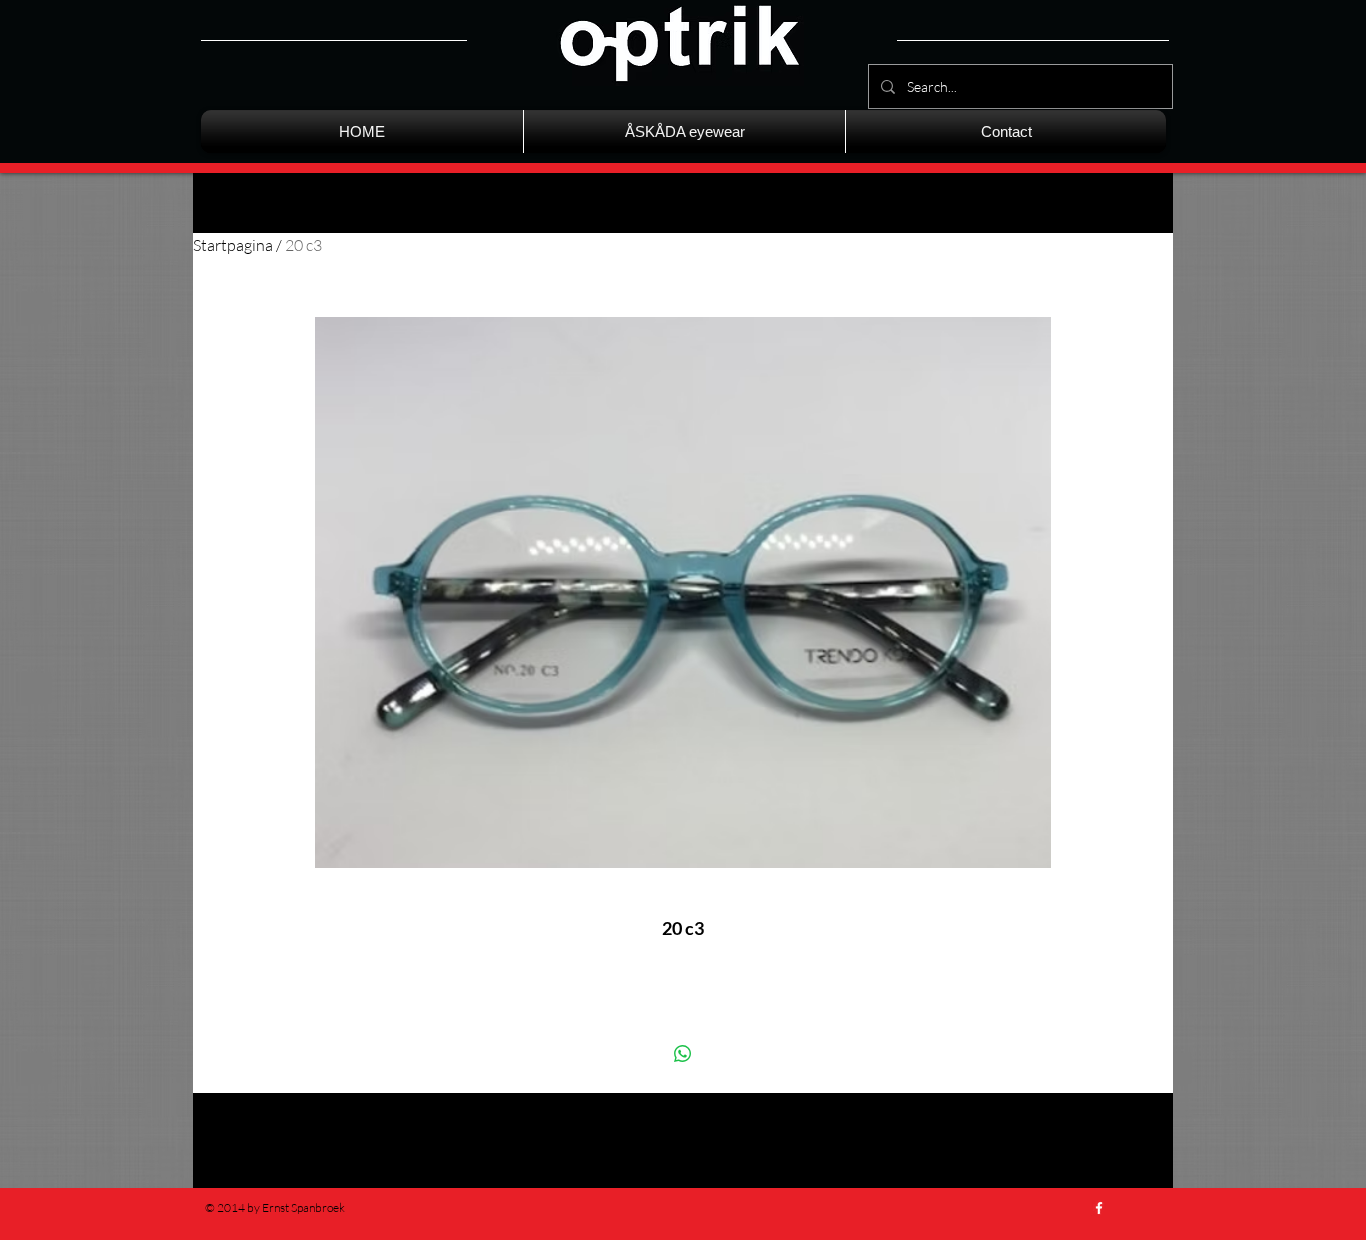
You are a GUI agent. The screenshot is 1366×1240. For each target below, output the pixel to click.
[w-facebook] (1099, 1208)
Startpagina (233, 245)
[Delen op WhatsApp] (683, 1054)
